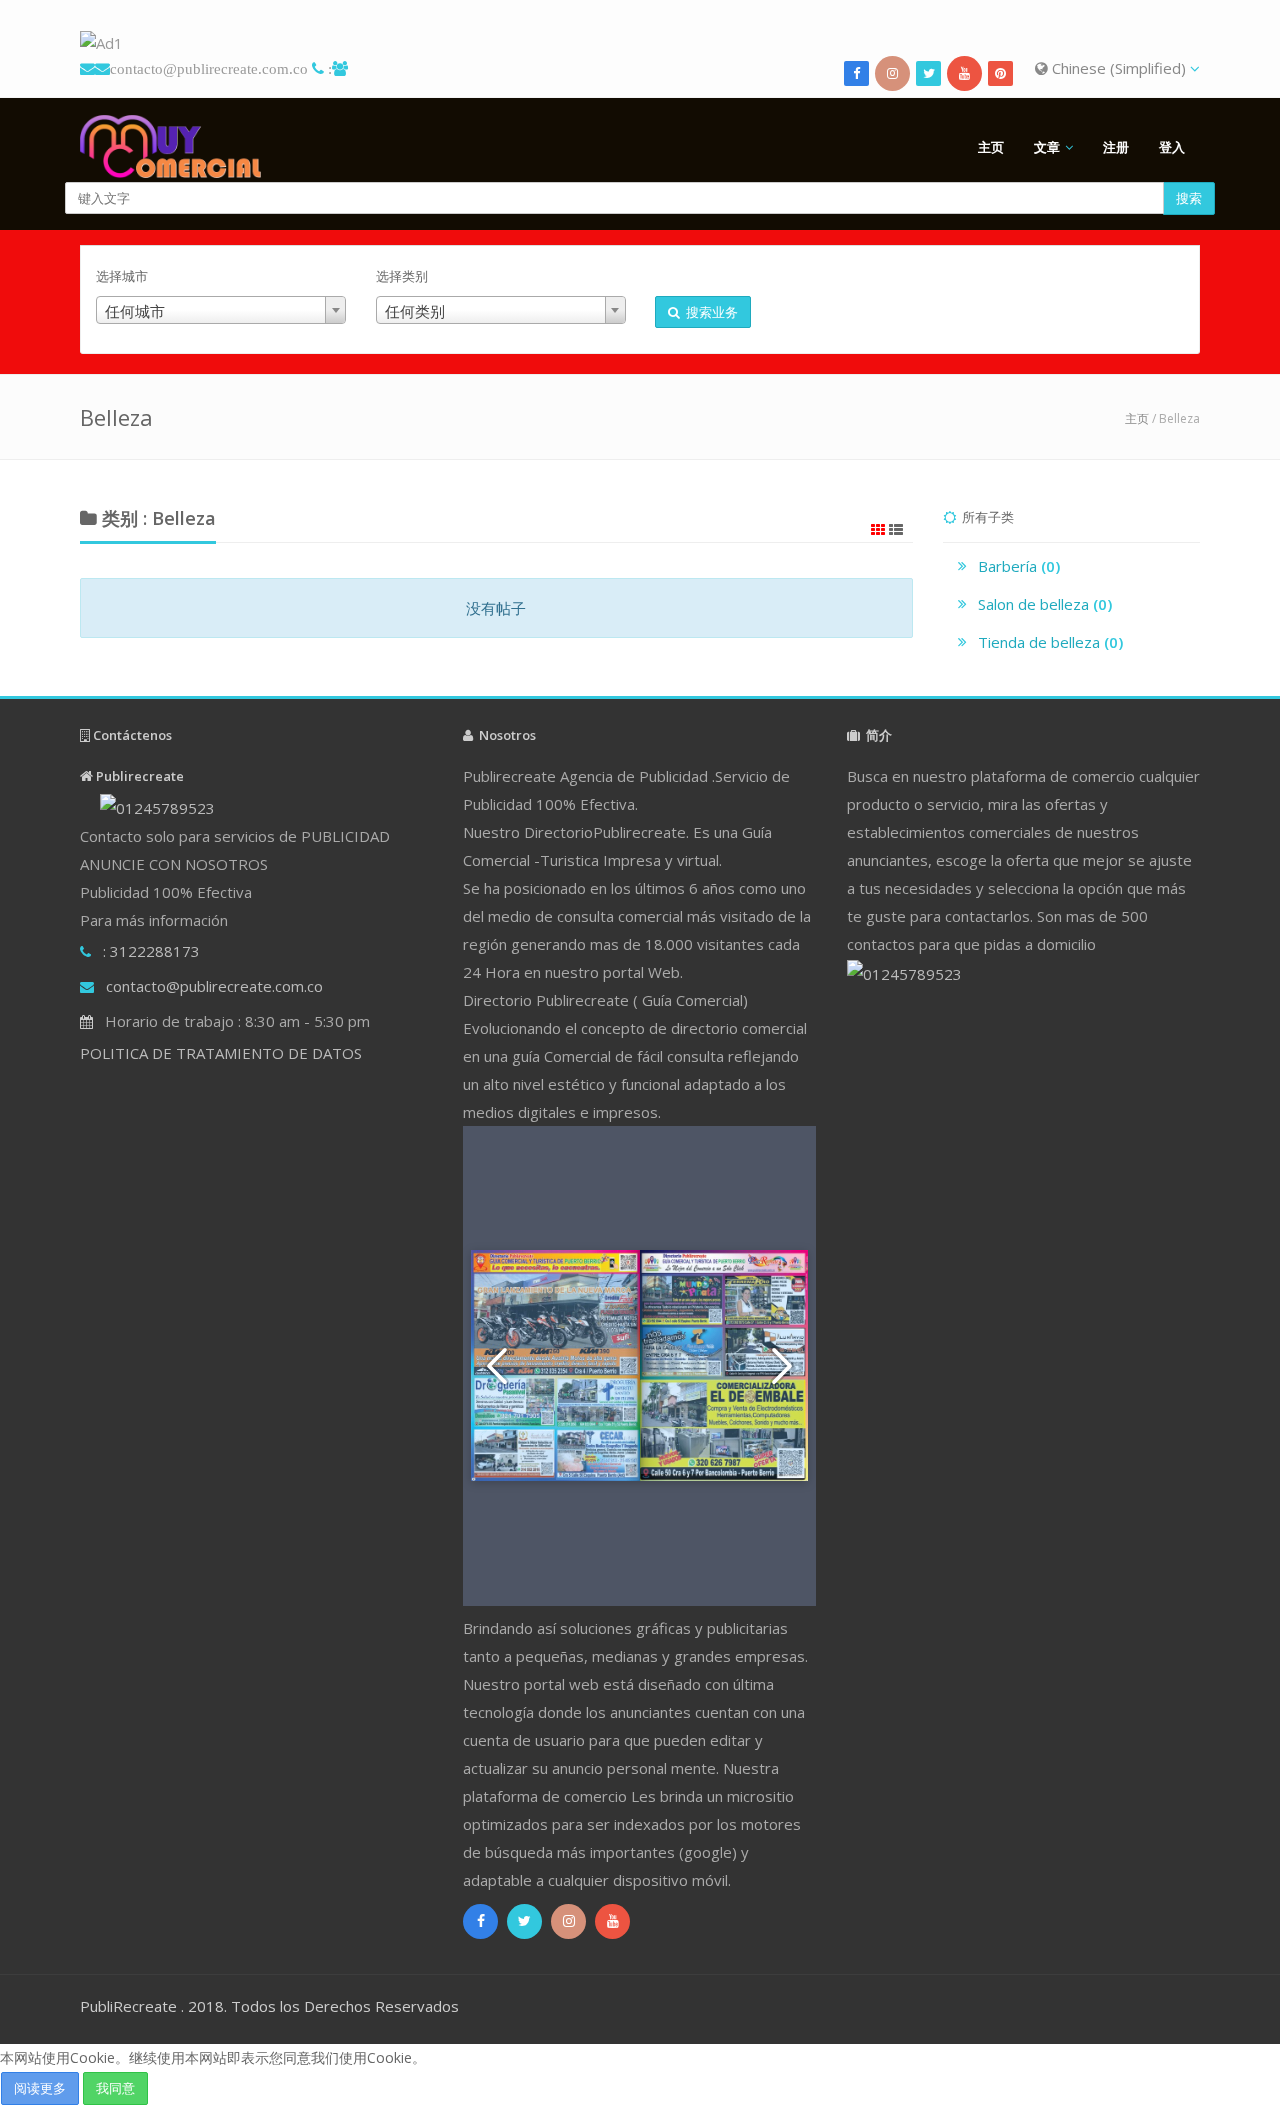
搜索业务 (709, 312)
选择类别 (402, 276)
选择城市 (122, 276)
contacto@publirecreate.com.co (209, 68)
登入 (1172, 147)
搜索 (1189, 198)
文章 (1047, 147)
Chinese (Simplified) (1119, 68)
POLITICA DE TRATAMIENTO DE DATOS (221, 1053)
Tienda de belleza (1050, 642)
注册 (1116, 147)
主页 (991, 147)
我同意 (115, 2088)
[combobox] (221, 310)
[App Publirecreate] (640, 43)
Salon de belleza (1045, 604)
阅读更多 (40, 2088)
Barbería (1019, 566)
